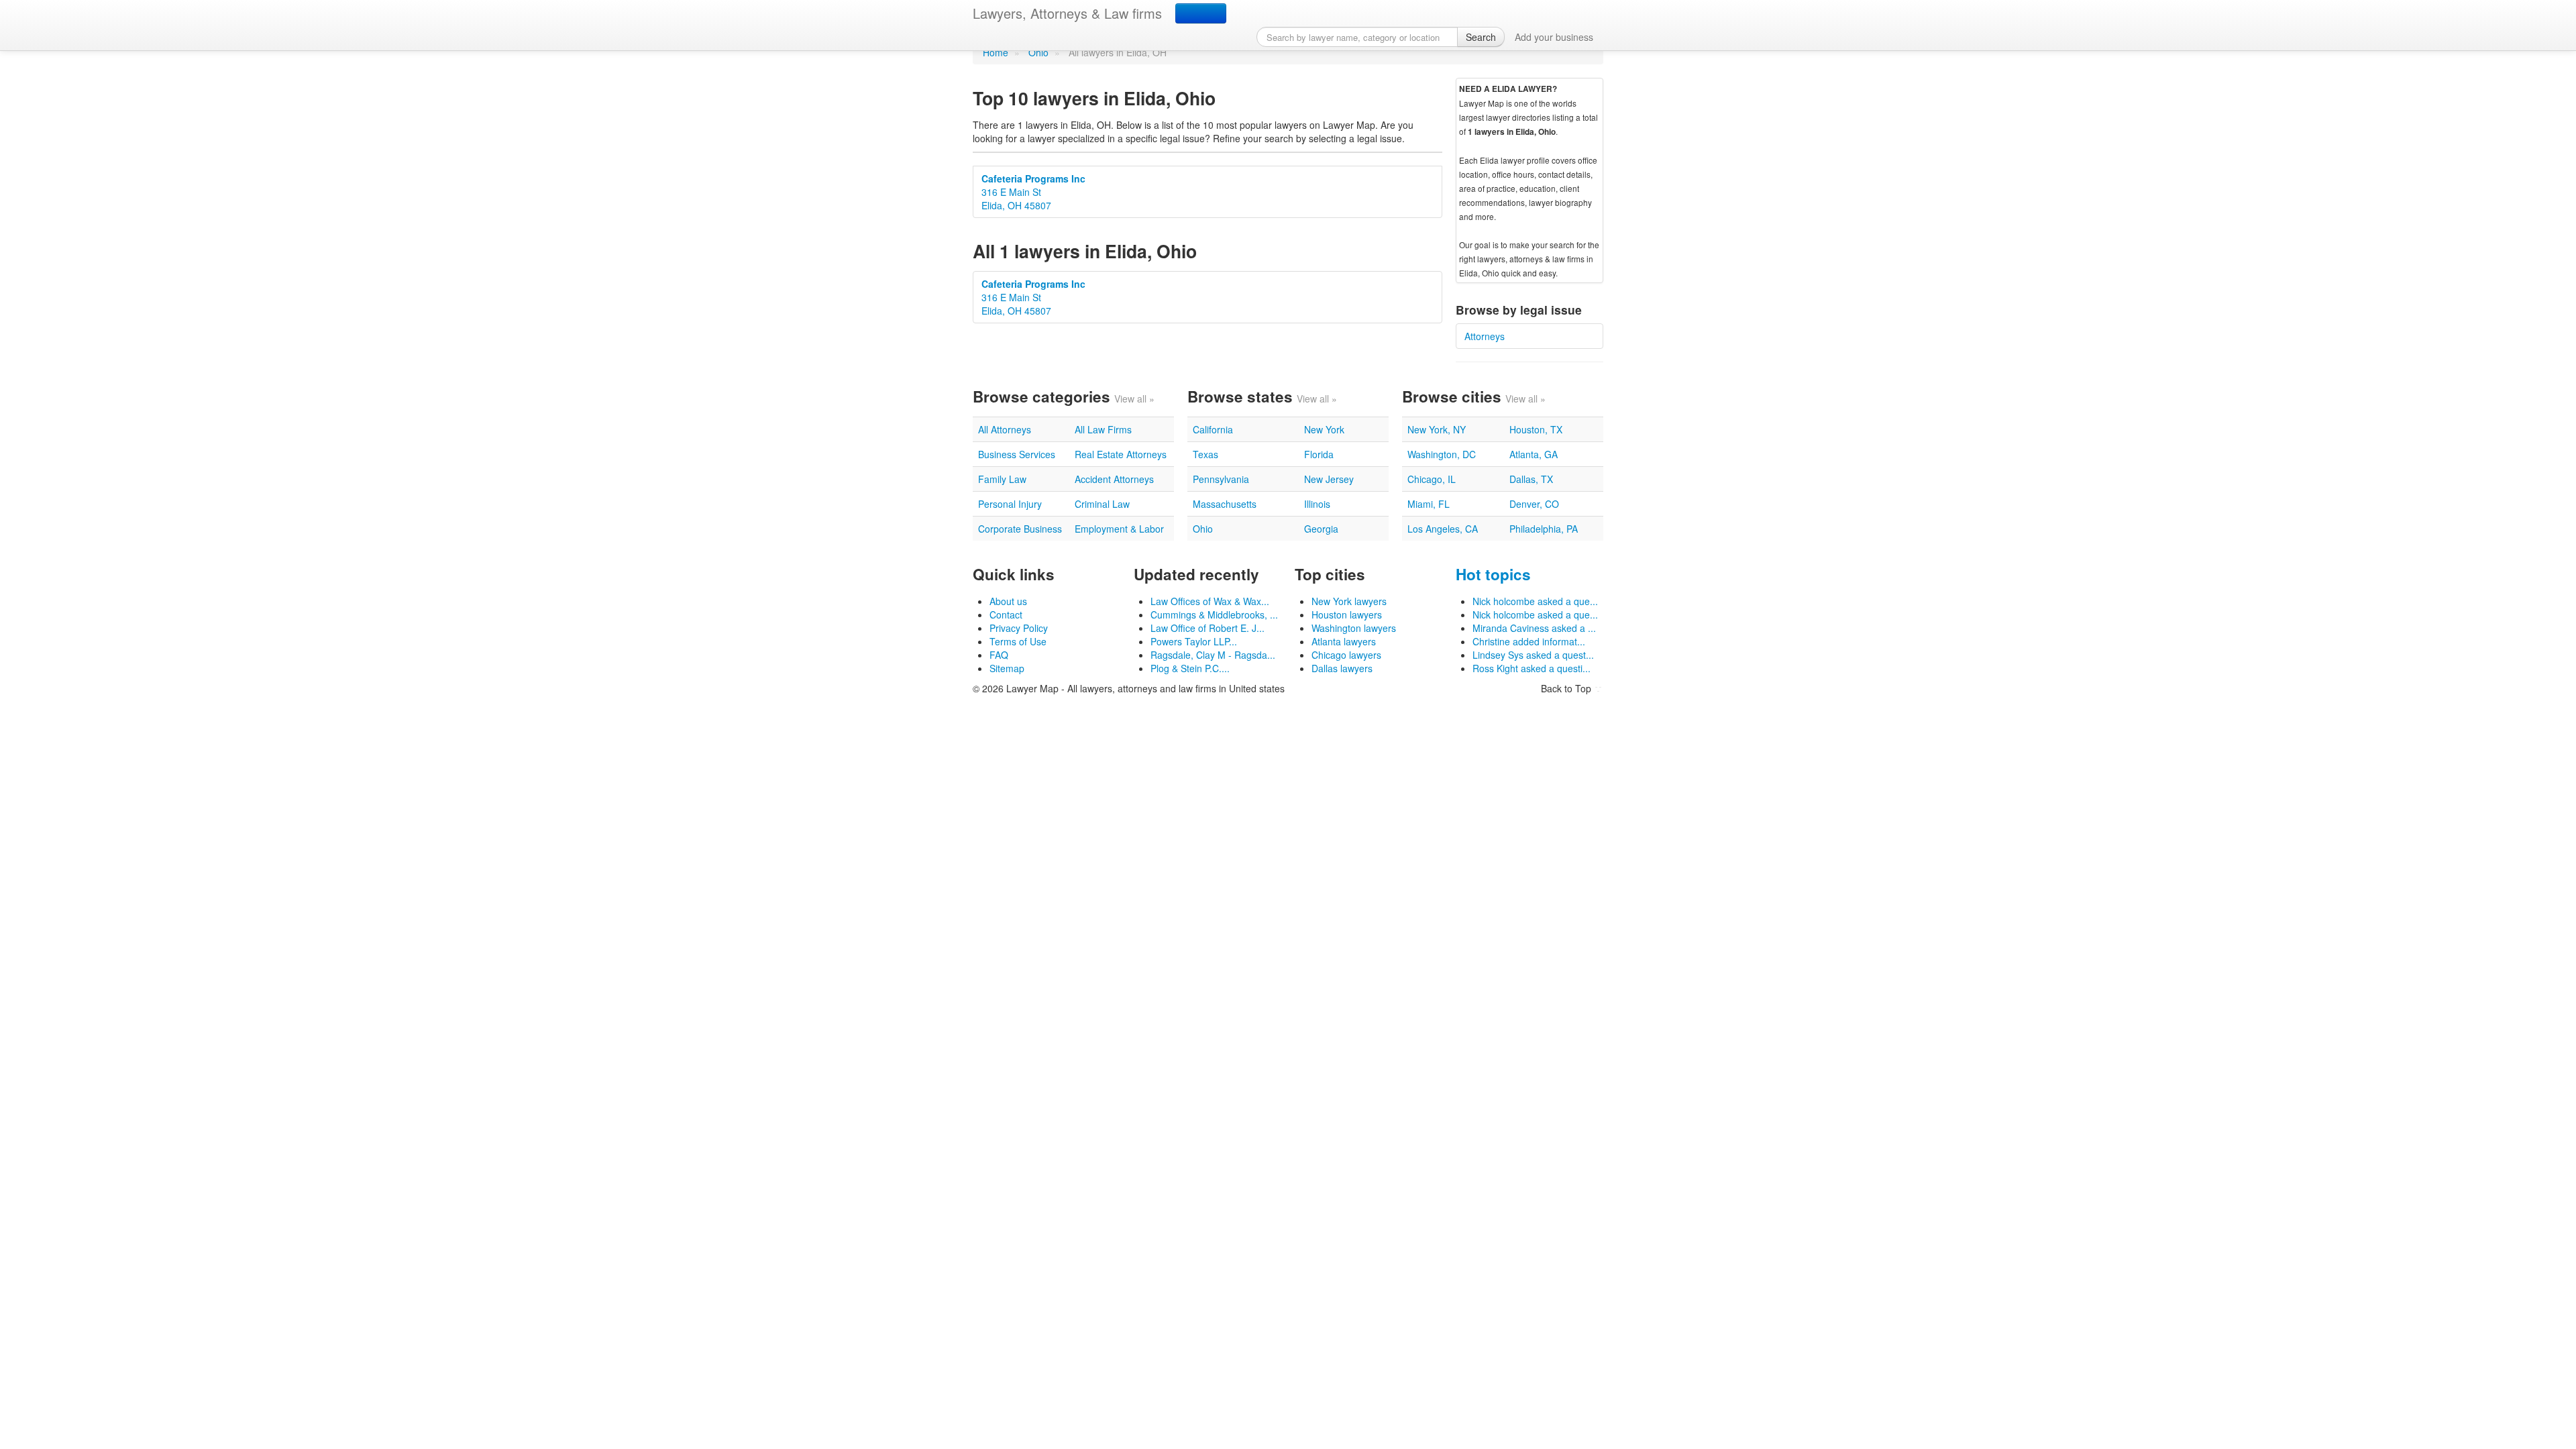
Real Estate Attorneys (1121, 454)
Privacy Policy (1019, 628)
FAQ (999, 655)
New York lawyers (1349, 601)
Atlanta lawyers (1344, 641)
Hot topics (1493, 574)
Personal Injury (1010, 504)
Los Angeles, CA (1443, 529)
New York (1324, 429)
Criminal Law (1102, 504)
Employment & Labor (1119, 529)
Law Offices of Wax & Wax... (1210, 601)
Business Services (1017, 454)
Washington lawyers (1354, 628)
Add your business (1554, 37)
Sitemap (1007, 668)
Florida (1319, 454)
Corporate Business (1020, 529)
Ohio (1038, 52)
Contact (1006, 614)
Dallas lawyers (1342, 668)
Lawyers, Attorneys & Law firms (1067, 13)
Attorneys (1485, 336)
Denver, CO (1534, 504)
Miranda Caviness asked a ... (1534, 628)
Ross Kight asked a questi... (1532, 668)
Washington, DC (1442, 454)
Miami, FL (1429, 504)
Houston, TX (1536, 429)
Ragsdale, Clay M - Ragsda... (1213, 655)
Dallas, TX (1531, 479)
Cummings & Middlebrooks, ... (1214, 614)
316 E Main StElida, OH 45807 (1033, 192)
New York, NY (1437, 429)
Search (1481, 37)
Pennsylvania (1221, 479)
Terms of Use (1018, 641)
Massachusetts (1225, 504)
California (1213, 429)
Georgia (1321, 529)
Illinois (1317, 504)
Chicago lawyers (1346, 655)
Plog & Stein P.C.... (1190, 668)
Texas (1205, 454)
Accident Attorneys (1114, 479)
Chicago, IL (1432, 479)
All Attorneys (1005, 429)
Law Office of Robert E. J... (1207, 628)
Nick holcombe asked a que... (1535, 601)
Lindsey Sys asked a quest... (1533, 655)
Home (996, 52)
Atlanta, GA (1534, 454)
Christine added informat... (1529, 641)
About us (1008, 601)
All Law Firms (1103, 429)
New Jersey (1329, 479)
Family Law (1002, 479)
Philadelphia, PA (1544, 529)
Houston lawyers (1347, 614)
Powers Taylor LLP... (1194, 641)
